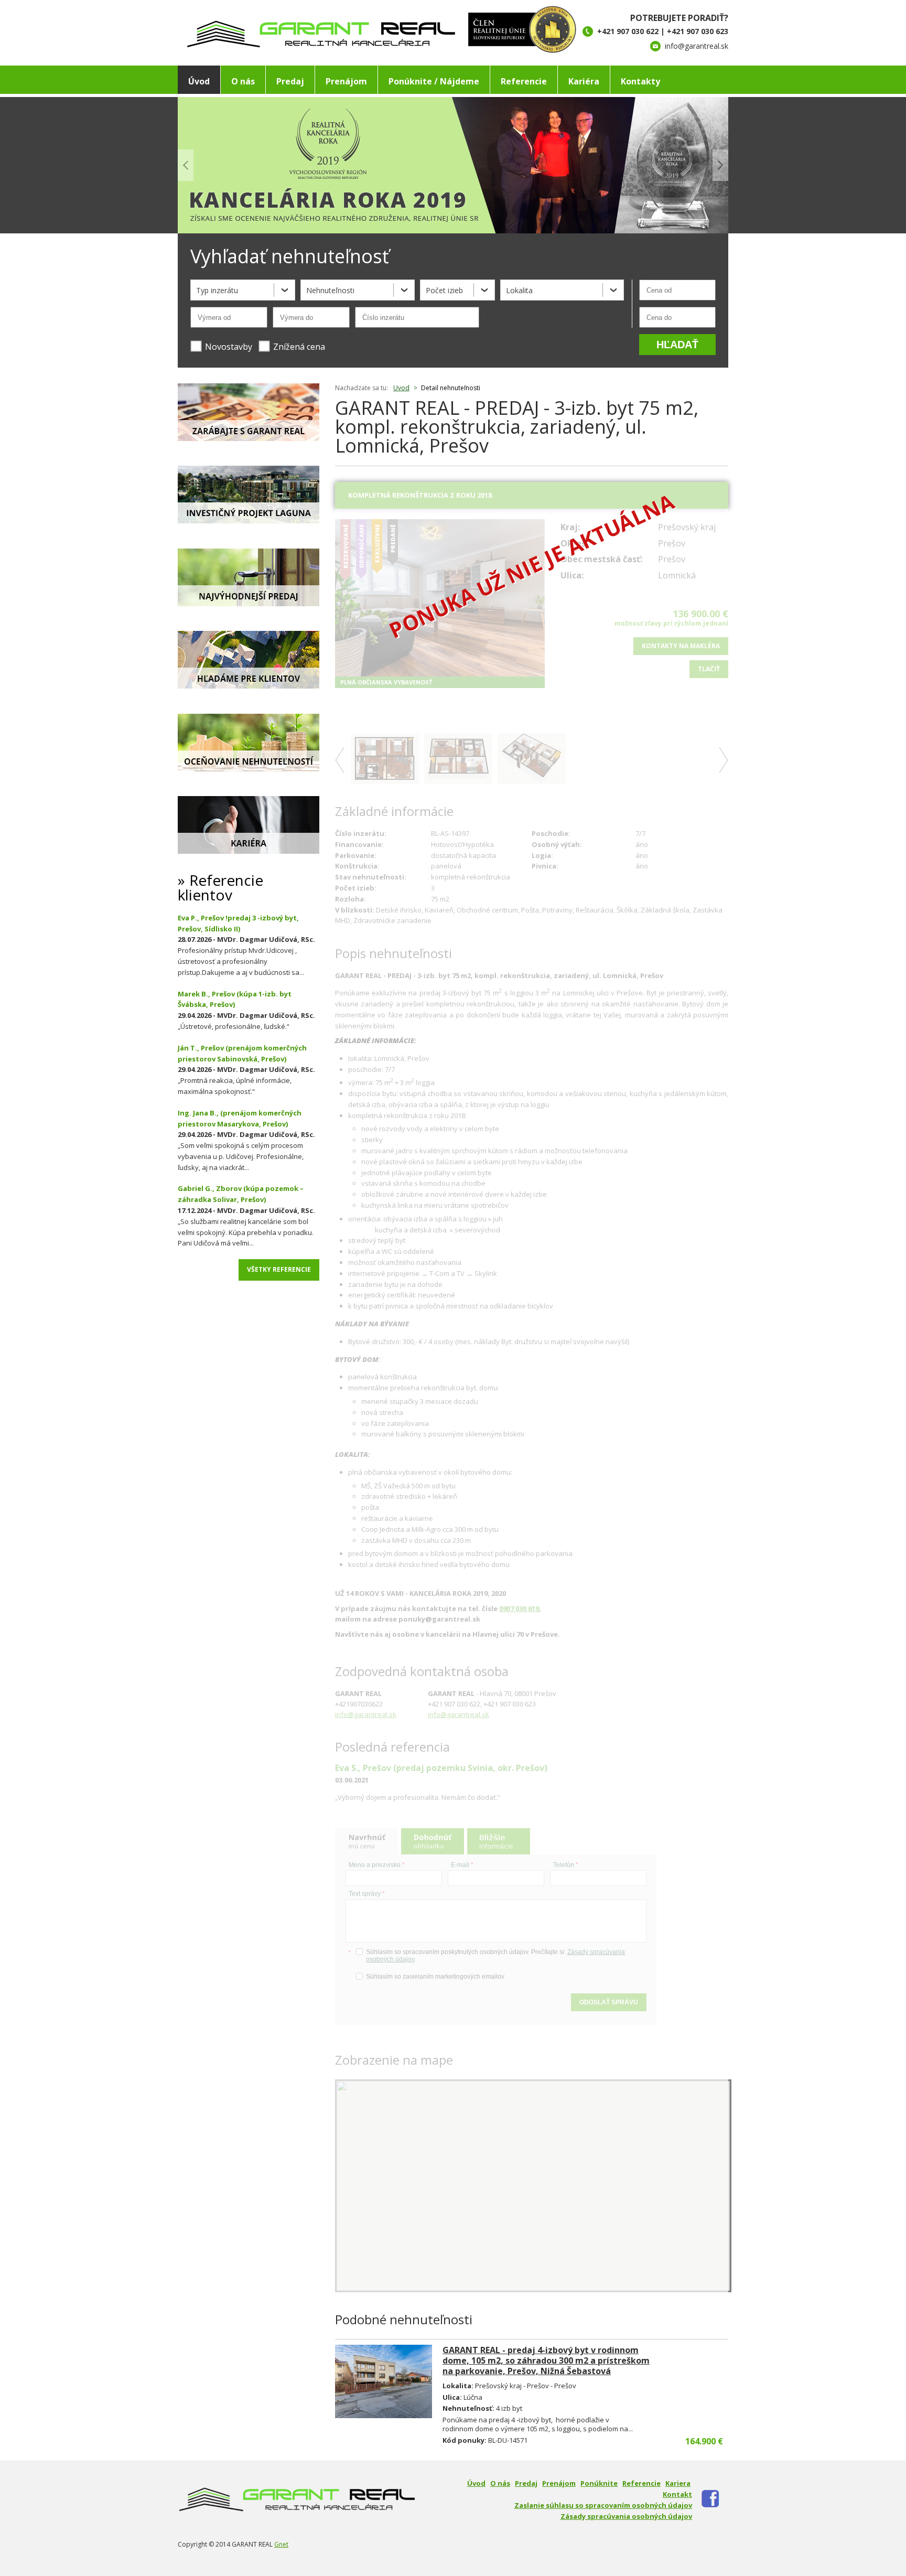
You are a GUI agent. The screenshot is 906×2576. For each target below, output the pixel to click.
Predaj (290, 81)
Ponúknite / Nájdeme (434, 81)
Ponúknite (599, 2483)
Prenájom (346, 81)
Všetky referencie (279, 1269)
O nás (243, 81)
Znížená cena (299, 347)
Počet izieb (444, 290)
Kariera (678, 2483)
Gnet (281, 2544)
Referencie (524, 81)
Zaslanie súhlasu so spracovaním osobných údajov (603, 2505)
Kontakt (677, 2494)
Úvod (199, 81)
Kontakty (640, 81)
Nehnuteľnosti (330, 290)
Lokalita (519, 290)
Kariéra (584, 81)
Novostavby (229, 347)
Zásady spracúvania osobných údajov (626, 2516)
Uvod (401, 388)
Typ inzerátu (217, 290)
